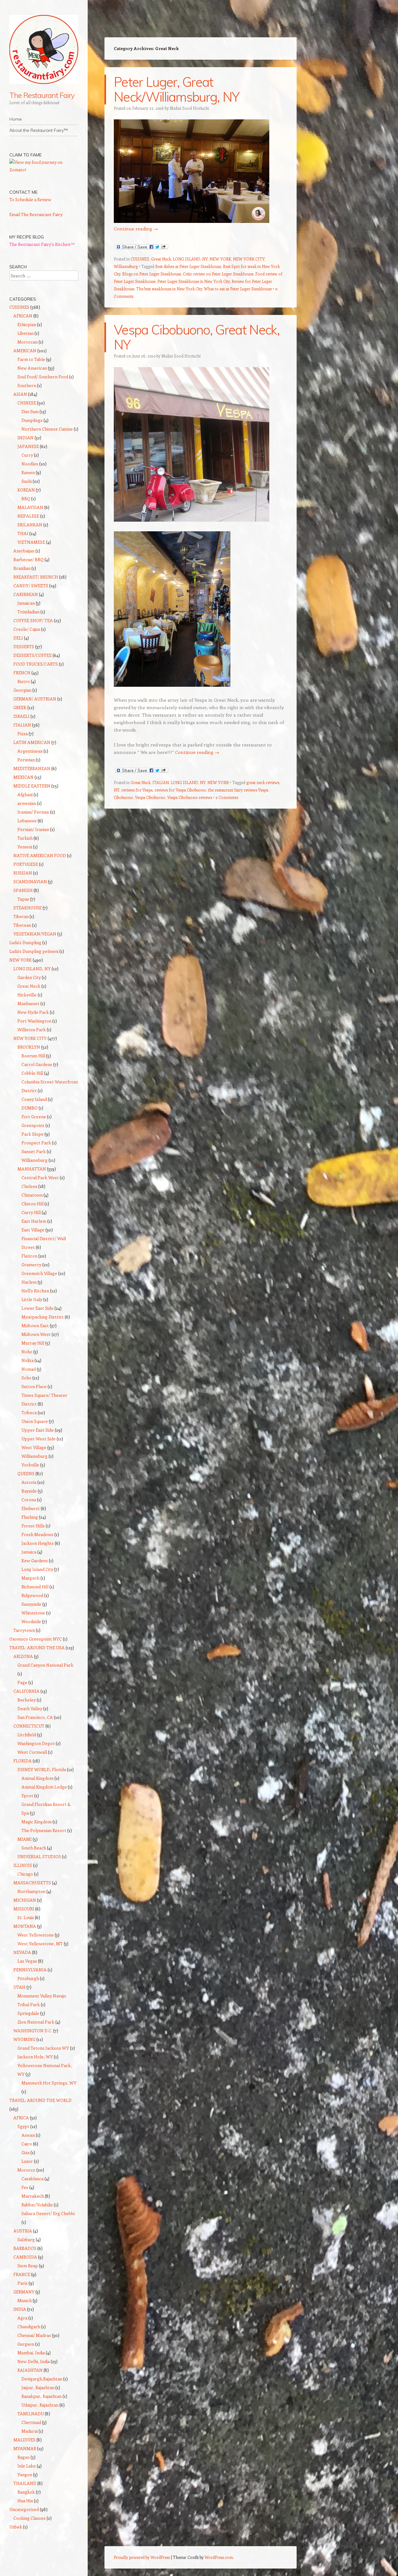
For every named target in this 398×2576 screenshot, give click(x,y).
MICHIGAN (25, 1900)
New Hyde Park (33, 1012)
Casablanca (32, 2179)
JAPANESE (28, 446)
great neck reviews (263, 782)
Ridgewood (32, 1595)
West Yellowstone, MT (40, 1944)
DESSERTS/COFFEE (32, 655)
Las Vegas (27, 1961)
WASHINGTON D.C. (33, 2031)
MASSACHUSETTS (32, 1883)
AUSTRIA (23, 2231)
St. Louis (26, 1917)
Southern (27, 385)
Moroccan (28, 342)
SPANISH (23, 890)
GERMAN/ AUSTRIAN (35, 699)
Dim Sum (30, 411)
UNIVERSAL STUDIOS (39, 1856)
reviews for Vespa (137, 790)
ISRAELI (21, 716)
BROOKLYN (29, 1047)
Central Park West (40, 1177)
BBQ (26, 499)
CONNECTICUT (29, 1726)
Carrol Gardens (37, 1064)
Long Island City (37, 1569)
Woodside (31, 1621)
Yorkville (30, 1465)
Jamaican (26, 603)
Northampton (31, 1891)
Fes (25, 2187)
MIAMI (25, 1839)
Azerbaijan (24, 551)
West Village (34, 1447)
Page (22, 1682)
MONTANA (25, 1926)
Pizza (23, 734)
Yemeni (25, 847)
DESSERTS (24, 646)
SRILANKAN (30, 525)
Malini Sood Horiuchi (189, 108)
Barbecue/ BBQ (28, 559)
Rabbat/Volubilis (37, 2205)
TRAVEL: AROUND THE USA (37, 1648)
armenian (27, 803)
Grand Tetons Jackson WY (43, 2048)
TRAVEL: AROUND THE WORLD (40, 2100)
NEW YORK (220, 259)
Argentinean (30, 751)
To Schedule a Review (30, 199)
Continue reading (136, 229)
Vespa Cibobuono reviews (190, 797)
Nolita (28, 1360)
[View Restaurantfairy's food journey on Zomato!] (44, 170)
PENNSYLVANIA (30, 1970)
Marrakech (33, 2196)
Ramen (28, 472)
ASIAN (20, 394)
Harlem (29, 1282)
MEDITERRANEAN (32, 768)
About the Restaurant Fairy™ (39, 130)
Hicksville (27, 995)
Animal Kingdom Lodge (44, 1787)
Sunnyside (31, 1604)
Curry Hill (31, 1212)
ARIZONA (23, 1656)
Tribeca (29, 1413)
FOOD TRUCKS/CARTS (36, 664)
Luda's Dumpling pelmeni (34, 951)
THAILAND (25, 2483)
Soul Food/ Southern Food (43, 377)
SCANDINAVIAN (30, 882)
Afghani (25, 794)
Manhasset (28, 1003)
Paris (23, 2283)
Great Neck (161, 259)
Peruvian (26, 760)
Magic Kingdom (37, 1822)
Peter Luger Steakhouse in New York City (194, 281)
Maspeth (30, 1578)
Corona (29, 1500)
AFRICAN (23, 316)
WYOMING (24, 2039)
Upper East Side (38, 1430)
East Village (33, 1230)
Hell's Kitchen (35, 1291)
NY (117, 790)
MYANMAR (25, 2448)
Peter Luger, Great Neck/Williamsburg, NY (177, 89)
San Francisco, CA (35, 1717)
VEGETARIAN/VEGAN (35, 934)
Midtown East (35, 1325)
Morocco (26, 2170)
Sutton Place (34, 1386)
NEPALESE (28, 516)
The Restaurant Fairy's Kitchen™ (42, 244)
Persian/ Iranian (33, 829)
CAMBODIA (25, 2257)
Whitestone (33, 1613)
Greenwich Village (39, 1273)
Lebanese (27, 821)
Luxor (27, 2161)
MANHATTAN (32, 1169)
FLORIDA (23, 1761)
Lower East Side (37, 1308)
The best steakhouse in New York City (169, 289)
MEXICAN (23, 777)
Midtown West (36, 1334)
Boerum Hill (33, 1056)
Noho (27, 1352)
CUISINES (140, 259)
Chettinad (31, 2422)
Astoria (29, 1482)
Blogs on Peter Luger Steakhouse (152, 274)
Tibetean (22, 925)
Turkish (25, 838)
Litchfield (27, 1735)
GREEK (20, 707)
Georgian (22, 690)
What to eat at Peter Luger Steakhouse (238, 289)
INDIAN (25, 438)
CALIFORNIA (26, 1691)
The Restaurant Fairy (42, 95)
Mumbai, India (31, 2353)
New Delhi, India (34, 2361)
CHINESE (27, 403)
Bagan (23, 2457)
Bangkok (26, 2492)
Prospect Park (36, 1143)
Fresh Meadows (37, 1534)
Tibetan (21, 916)
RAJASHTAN (30, 2370)
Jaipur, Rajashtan (38, 2387)
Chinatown (32, 1195)
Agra (22, 2318)
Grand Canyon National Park (45, 1665)
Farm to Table (31, 359)
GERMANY (24, 2292)
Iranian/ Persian (33, 812)
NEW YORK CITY (249, 259)
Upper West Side (39, 1439)
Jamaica (29, 1552)
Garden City (29, 977)
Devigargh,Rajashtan (42, 2379)
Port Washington (34, 1021)
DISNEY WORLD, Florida (42, 1769)
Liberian (25, 333)
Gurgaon (26, 2344)
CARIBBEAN (26, 594)
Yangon (25, 2474)
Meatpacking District (43, 1317)
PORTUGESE (26, 864)
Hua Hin (25, 2501)
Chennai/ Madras (34, 2335)
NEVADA (22, 1952)
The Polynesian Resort (44, 1830)
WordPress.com (219, 2557)
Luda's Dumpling (25, 942)
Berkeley (27, 1700)
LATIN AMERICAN (32, 742)
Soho (26, 1378)
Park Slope (32, 1134)
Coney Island (34, 1099)
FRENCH (22, 673)
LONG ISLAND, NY (190, 259)
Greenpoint (33, 1125)
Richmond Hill (35, 1587)
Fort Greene (34, 1117)
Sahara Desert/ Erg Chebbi (48, 2213)
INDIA (20, 2309)
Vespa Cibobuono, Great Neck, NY (197, 337)
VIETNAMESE (31, 542)
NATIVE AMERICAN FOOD (40, 855)
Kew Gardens (35, 1560)
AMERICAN (25, 351)
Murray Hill (33, 1343)
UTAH (19, 1987)
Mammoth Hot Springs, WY (49, 2083)
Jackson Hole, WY (35, 2057)
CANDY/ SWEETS (31, 586)
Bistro (24, 681)
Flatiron (29, 1256)
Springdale (28, 2013)
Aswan (28, 2135)
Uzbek (16, 2527)
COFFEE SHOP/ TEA (33, 620)
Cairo (27, 2144)
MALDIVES (24, 2440)
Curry (27, 455)
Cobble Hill (32, 1073)
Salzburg (26, 2239)
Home (16, 119)
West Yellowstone (36, 1935)
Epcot (27, 1796)
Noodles (30, 464)
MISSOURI (24, 1909)
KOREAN (26, 490)
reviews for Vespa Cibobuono (180, 790)
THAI (23, 533)
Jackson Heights (38, 1543)
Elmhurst (31, 1508)
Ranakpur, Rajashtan (42, 2396)
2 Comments (227, 797)
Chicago (25, 1874)
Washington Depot (36, 1743)
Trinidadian (28, 612)
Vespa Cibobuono (150, 797)
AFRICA (21, 2118)
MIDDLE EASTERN (32, 786)
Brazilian (22, 568)
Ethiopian (27, 324)
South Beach (34, 1848)
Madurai (30, 2431)
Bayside (29, 1491)
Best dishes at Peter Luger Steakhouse (188, 266)
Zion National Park (36, 2022)
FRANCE (22, 2274)
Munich (25, 2300)
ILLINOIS (23, 1865)
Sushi (27, 481)
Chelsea (29, 1186)
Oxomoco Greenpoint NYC (36, 1639)
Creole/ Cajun (27, 629)
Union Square (35, 1421)
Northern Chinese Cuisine (47, 429)
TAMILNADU (31, 2414)
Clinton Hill (32, 1204)
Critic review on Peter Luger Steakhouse (218, 274)
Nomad (29, 1369)
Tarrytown (24, 1630)
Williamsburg (126, 266)
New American (32, 368)
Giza (25, 2152)
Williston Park (32, 1029)
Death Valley (30, 1708)
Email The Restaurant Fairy (36, 214)
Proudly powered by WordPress (142, 2557)
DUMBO (30, 1108)
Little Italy (32, 1299)
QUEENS (26, 1473)
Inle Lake (27, 2466)
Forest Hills (33, 1526)
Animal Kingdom (37, 1778)
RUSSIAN (23, 873)
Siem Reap (28, 2266)
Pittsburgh (28, 1978)
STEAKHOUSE (28, 908)
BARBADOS (25, 2248)
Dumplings (32, 420)
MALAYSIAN (30, 507)
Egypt (23, 2126)
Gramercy (31, 1265)
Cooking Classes (30, 2518)
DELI (18, 638)
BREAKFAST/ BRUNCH (36, 577)
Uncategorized (24, 2509)
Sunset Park (34, 1151)
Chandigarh (29, 2327)
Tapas (23, 899)
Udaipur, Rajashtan (40, 2405)
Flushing (30, 1517)
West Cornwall (32, 1752)
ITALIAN (161, 782)
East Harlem (34, 1221)
